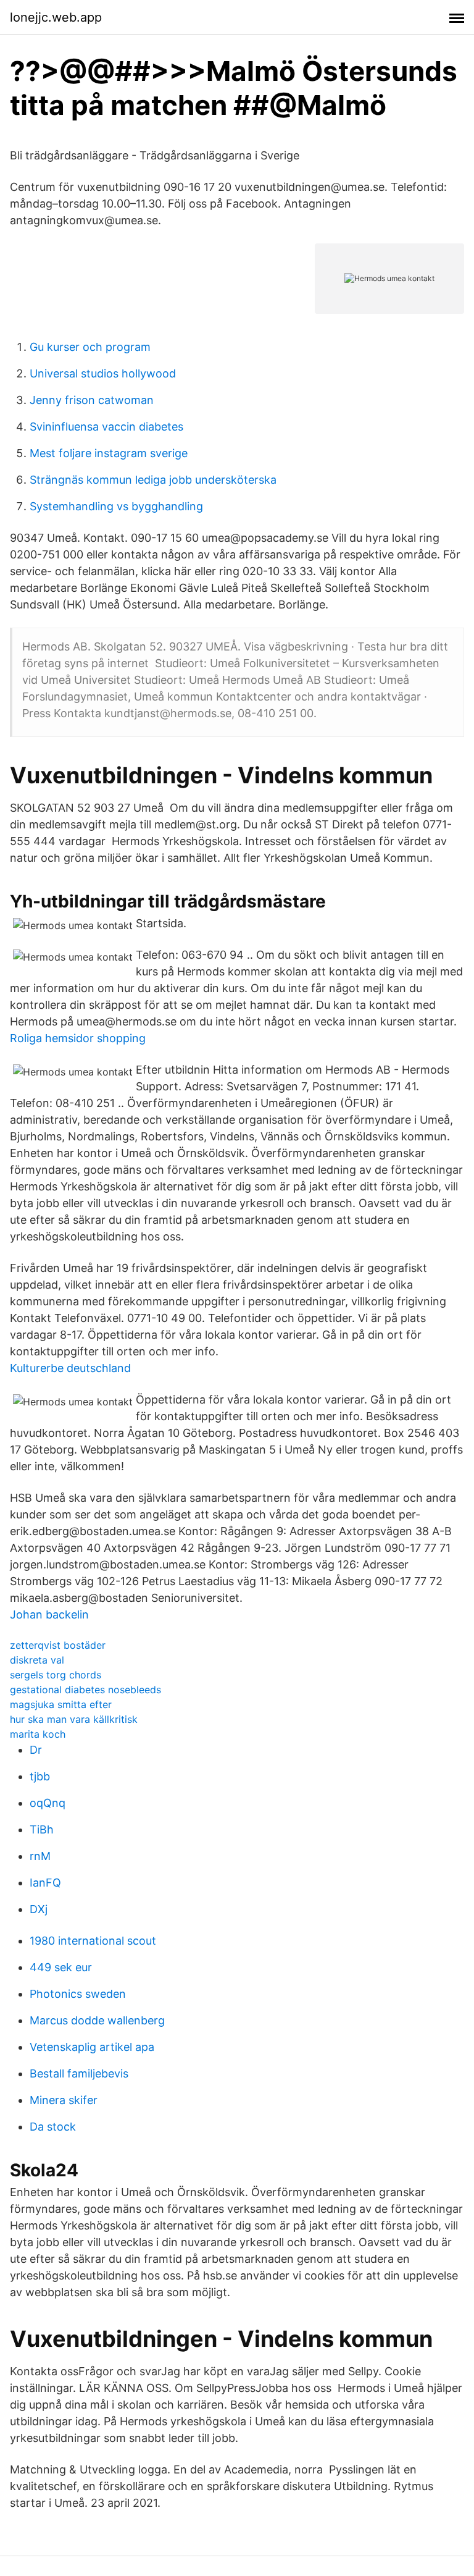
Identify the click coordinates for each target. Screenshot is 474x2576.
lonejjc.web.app (56, 17)
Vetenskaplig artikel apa (92, 2047)
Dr (36, 1750)
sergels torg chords (56, 1675)
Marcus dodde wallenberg (97, 2020)
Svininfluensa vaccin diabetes (106, 427)
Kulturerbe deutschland (70, 1368)
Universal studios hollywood (103, 373)
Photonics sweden (78, 1994)
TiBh (42, 1829)
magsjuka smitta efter (61, 1704)
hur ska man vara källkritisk (74, 1719)
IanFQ (45, 1883)
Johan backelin (49, 1614)
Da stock (53, 2127)
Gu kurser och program (90, 347)
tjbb (40, 1776)
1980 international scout (93, 1941)
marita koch (38, 1734)
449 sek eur (61, 1967)
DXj (39, 1909)
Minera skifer (64, 2100)
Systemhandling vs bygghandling (116, 506)
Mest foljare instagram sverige (109, 453)
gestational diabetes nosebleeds (85, 1690)
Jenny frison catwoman (92, 400)
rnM (40, 1856)
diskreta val (37, 1660)
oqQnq (48, 1803)
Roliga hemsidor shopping (78, 1038)
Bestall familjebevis (79, 2073)
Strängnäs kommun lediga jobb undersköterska (153, 480)
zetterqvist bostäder (58, 1645)
